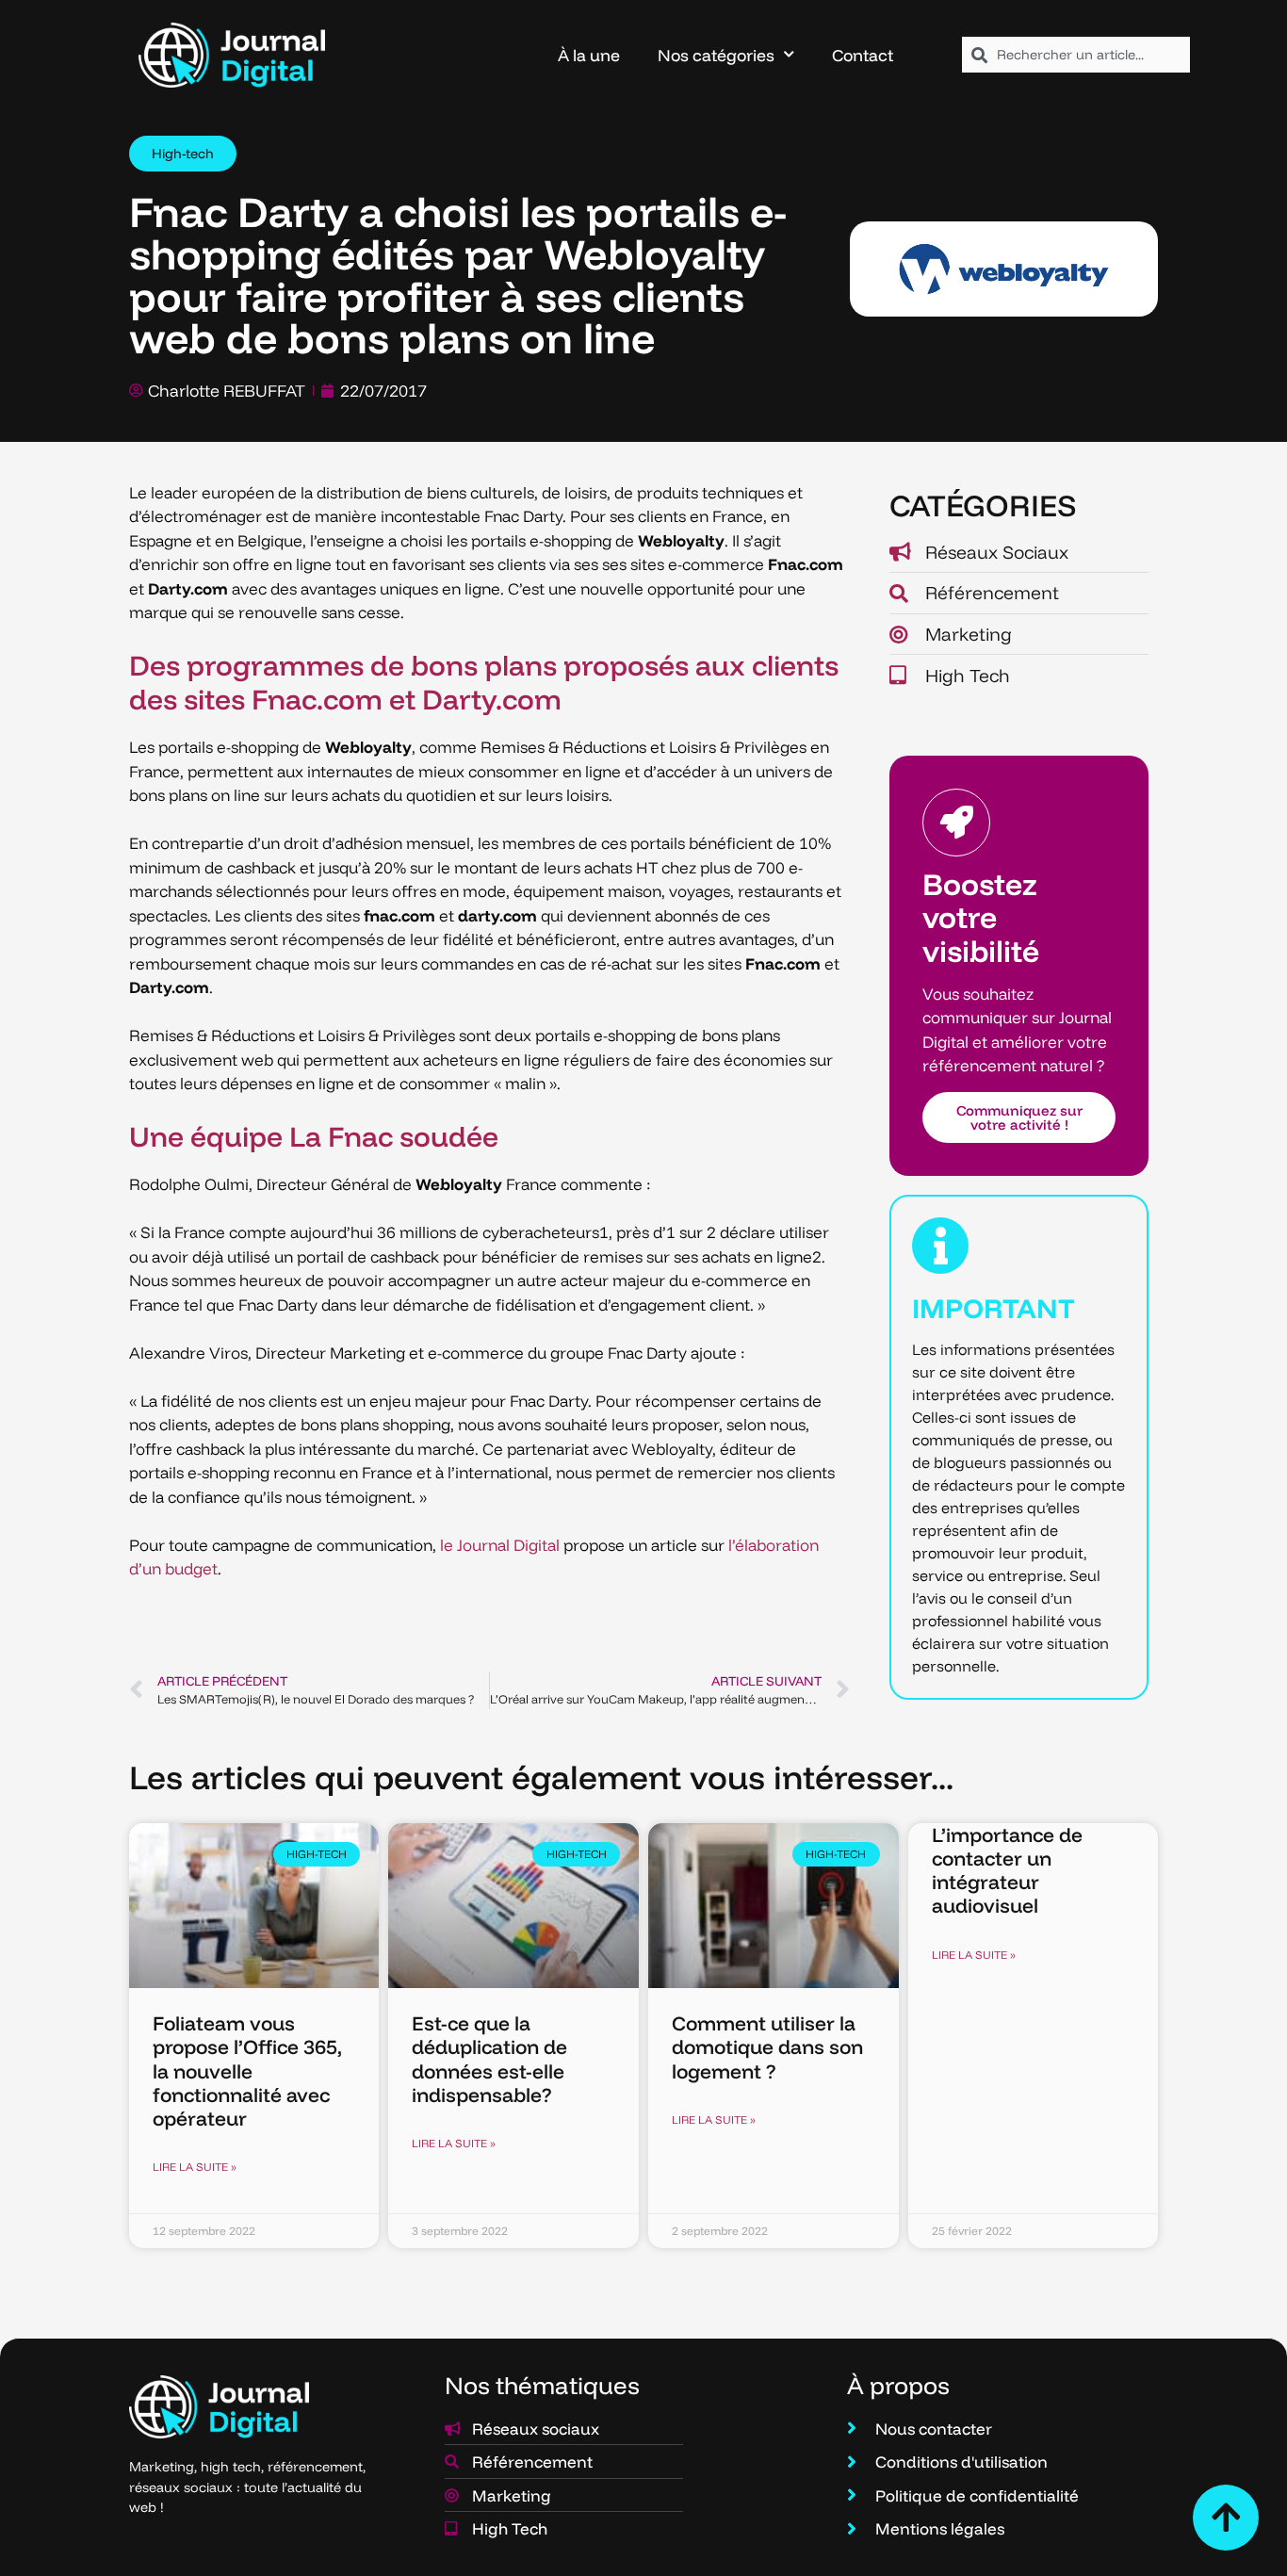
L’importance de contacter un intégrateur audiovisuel (1007, 1870)
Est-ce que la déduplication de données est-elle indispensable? (489, 2059)
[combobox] (1076, 55)
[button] (183, 154)
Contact (863, 55)
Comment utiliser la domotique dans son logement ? (767, 2046)
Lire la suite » (195, 2167)
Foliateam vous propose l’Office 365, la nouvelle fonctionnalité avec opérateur (247, 2071)
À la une (589, 55)
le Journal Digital (500, 1545)
